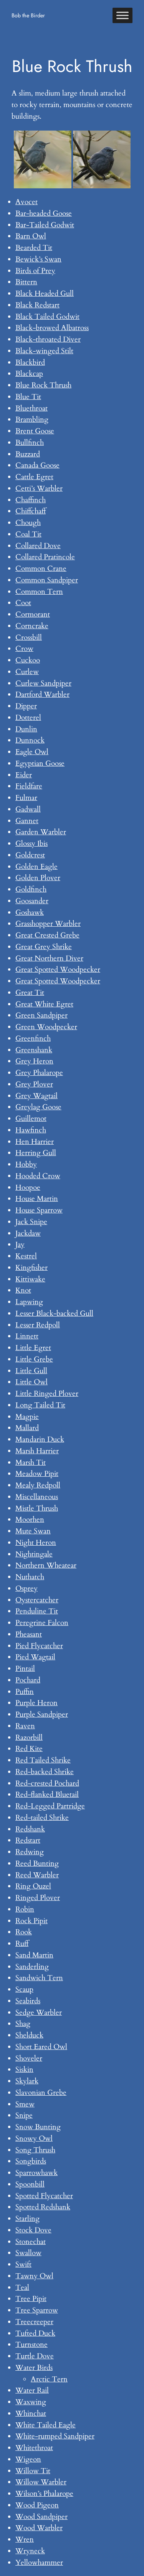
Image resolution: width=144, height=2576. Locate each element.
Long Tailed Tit (40, 1405)
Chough (28, 523)
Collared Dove (38, 546)
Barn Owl (31, 236)
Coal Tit (28, 534)
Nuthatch (30, 1577)
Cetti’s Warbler (39, 488)
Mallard (27, 1428)
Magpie (27, 1417)
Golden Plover (38, 878)
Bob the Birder (28, 15)
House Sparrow (39, 1210)
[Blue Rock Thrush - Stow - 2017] (43, 159)
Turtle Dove (35, 2356)
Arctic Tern (49, 2379)
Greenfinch (33, 1038)
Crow (24, 649)
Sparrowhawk (36, 2173)
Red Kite (29, 1749)
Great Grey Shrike (44, 947)
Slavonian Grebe (41, 2093)
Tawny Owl (34, 2276)
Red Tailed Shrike (43, 1760)
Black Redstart (37, 305)
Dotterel (28, 718)
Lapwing (29, 1302)
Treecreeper (34, 2322)
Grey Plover (34, 1084)
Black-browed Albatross (52, 328)
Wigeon (28, 2459)
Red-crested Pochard (47, 1783)
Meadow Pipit (37, 1474)
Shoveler (29, 2058)
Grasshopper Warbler (48, 924)
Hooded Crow (38, 1176)
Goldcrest (30, 855)
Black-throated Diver (48, 339)
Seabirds (28, 2001)
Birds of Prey (35, 271)
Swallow (28, 2253)
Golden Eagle (36, 867)
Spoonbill (30, 2184)
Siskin (24, 2070)
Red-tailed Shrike (42, 1818)
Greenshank (34, 1050)
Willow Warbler (41, 2482)
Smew (25, 2104)
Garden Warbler (41, 832)
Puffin (25, 1692)
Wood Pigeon (37, 2505)
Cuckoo (28, 660)
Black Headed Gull (45, 293)
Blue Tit (28, 397)
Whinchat (31, 2413)
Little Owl (31, 1382)
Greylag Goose (38, 1107)
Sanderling (32, 1967)
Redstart (28, 1840)
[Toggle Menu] (122, 15)
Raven (25, 1726)
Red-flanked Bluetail (47, 1794)
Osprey (26, 1588)
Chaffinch (31, 500)
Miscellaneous (37, 1497)
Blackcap (29, 374)
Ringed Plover (38, 1898)
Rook (24, 1932)
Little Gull (31, 1371)
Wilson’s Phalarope (44, 2494)
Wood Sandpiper (41, 2517)
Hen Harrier (35, 1142)
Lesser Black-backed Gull (54, 1313)
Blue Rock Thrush (43, 385)
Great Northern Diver (49, 958)
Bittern (26, 282)
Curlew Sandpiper (43, 683)
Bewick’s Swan (38, 259)
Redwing (30, 1852)
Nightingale (34, 1554)
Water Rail (32, 2390)
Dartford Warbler (42, 694)
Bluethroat (31, 408)
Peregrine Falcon (42, 1623)
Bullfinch (30, 443)
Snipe (24, 2115)
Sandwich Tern (39, 1978)
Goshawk (30, 912)
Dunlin (26, 729)
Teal (22, 2288)
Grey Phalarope (39, 1073)
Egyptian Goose (40, 763)
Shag (23, 2024)
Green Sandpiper (41, 1015)
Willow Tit (33, 2471)
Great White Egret (44, 1004)
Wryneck (30, 2551)
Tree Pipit (31, 2299)
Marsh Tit (31, 1462)
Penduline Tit (37, 1611)
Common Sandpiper (47, 580)
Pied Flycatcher (39, 1646)
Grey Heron (34, 1061)
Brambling (32, 419)
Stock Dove (33, 2230)
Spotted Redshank (43, 2207)
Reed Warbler (37, 1875)
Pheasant (29, 1634)
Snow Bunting (38, 2127)
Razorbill (29, 1737)
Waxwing (31, 2402)
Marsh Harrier (37, 1451)
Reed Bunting (37, 1863)
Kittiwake (30, 1279)
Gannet (27, 821)
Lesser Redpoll (38, 1325)
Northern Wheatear (46, 1565)
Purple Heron (36, 1703)
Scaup (24, 1989)
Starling (27, 2219)
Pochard (28, 1680)
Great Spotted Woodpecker (58, 969)
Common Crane (41, 569)
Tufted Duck (35, 2333)
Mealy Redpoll (38, 1485)
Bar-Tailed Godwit (45, 225)
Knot (23, 1290)
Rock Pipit (31, 1921)
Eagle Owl (32, 752)
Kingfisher (31, 1268)
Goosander (32, 901)
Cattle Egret (34, 477)
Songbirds (31, 2161)
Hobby (26, 1164)
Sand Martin (34, 1955)
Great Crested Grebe (47, 935)
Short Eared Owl (41, 2047)
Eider (24, 775)
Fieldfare (29, 786)
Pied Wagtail (35, 1657)
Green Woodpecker (46, 1027)
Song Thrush (35, 2150)
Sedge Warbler (39, 2012)
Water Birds (34, 2368)
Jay (20, 1244)
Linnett (27, 1336)
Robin (25, 1909)
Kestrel (26, 1256)
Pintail (25, 1669)
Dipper (26, 706)
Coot (23, 603)
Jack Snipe (31, 1222)
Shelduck (29, 2035)
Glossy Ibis (31, 844)
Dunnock (30, 740)
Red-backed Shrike (45, 1772)
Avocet (26, 202)
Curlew (27, 672)
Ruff (22, 1944)
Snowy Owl (34, 2138)
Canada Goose (37, 465)
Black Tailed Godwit (47, 317)
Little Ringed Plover (47, 1394)
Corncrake (32, 626)
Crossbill (29, 637)
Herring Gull (36, 1153)
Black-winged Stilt (44, 351)
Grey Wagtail (36, 1096)
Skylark (27, 2081)
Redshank (30, 1829)
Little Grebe (34, 1359)
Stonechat (31, 2242)
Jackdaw (28, 1233)
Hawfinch (31, 1130)
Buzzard (28, 454)
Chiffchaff (31, 511)
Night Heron (36, 1543)
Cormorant (33, 614)
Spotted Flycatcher (44, 2196)
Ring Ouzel (33, 1886)
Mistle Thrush (37, 1508)
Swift (23, 2264)
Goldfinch (31, 889)
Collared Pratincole (45, 557)
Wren (25, 2539)
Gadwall (28, 809)
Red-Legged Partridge (50, 1806)
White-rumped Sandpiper (55, 2436)
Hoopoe (28, 1187)
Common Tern (39, 592)
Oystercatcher (37, 1600)
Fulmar (26, 798)
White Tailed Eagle (46, 2425)
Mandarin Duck (40, 1439)
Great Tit (30, 993)
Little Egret (33, 1348)
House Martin (37, 1199)
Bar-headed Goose (44, 213)
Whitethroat (34, 2448)
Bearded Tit (34, 248)
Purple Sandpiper (42, 1714)
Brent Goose (35, 431)
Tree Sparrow (37, 2310)
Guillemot (31, 1119)
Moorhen (30, 1519)
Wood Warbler (39, 2528)
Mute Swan (33, 1531)
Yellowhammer (39, 2563)
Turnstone (31, 2345)
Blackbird (30, 362)
